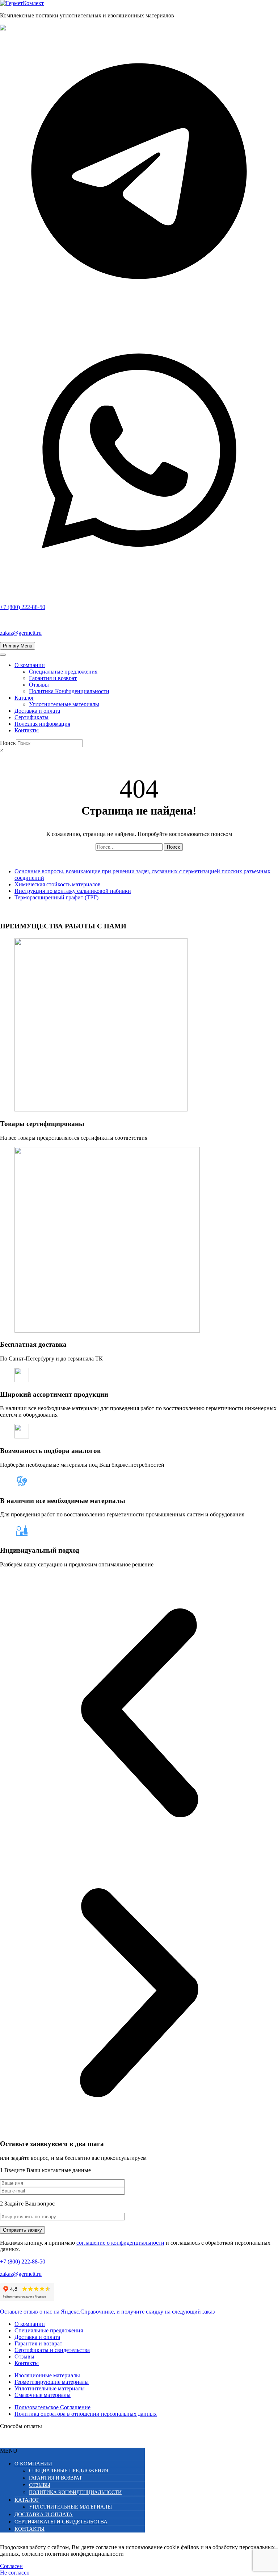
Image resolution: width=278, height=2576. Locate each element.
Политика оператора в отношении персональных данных (86, 2414)
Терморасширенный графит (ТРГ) (56, 897)
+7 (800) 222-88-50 (23, 2262)
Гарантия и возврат (53, 678)
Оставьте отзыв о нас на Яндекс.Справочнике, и (107, 2312)
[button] (139, 1714)
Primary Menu (18, 646)
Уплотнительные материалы (64, 704)
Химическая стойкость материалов (58, 884)
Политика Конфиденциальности (69, 691)
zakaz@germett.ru (21, 633)
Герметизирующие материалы (52, 2382)
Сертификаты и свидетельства (52, 2350)
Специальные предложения (63, 672)
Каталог (24, 698)
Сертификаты (31, 717)
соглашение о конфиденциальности (120, 2243)
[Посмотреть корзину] (139, 763)
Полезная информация (42, 724)
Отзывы (39, 685)
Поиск (8, 743)
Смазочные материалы (43, 2395)
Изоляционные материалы (47, 2375)
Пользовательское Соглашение (52, 2407)
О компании (30, 665)
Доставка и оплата (37, 711)
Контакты (27, 730)
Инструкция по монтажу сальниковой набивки (73, 891)
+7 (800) (23, 607)
